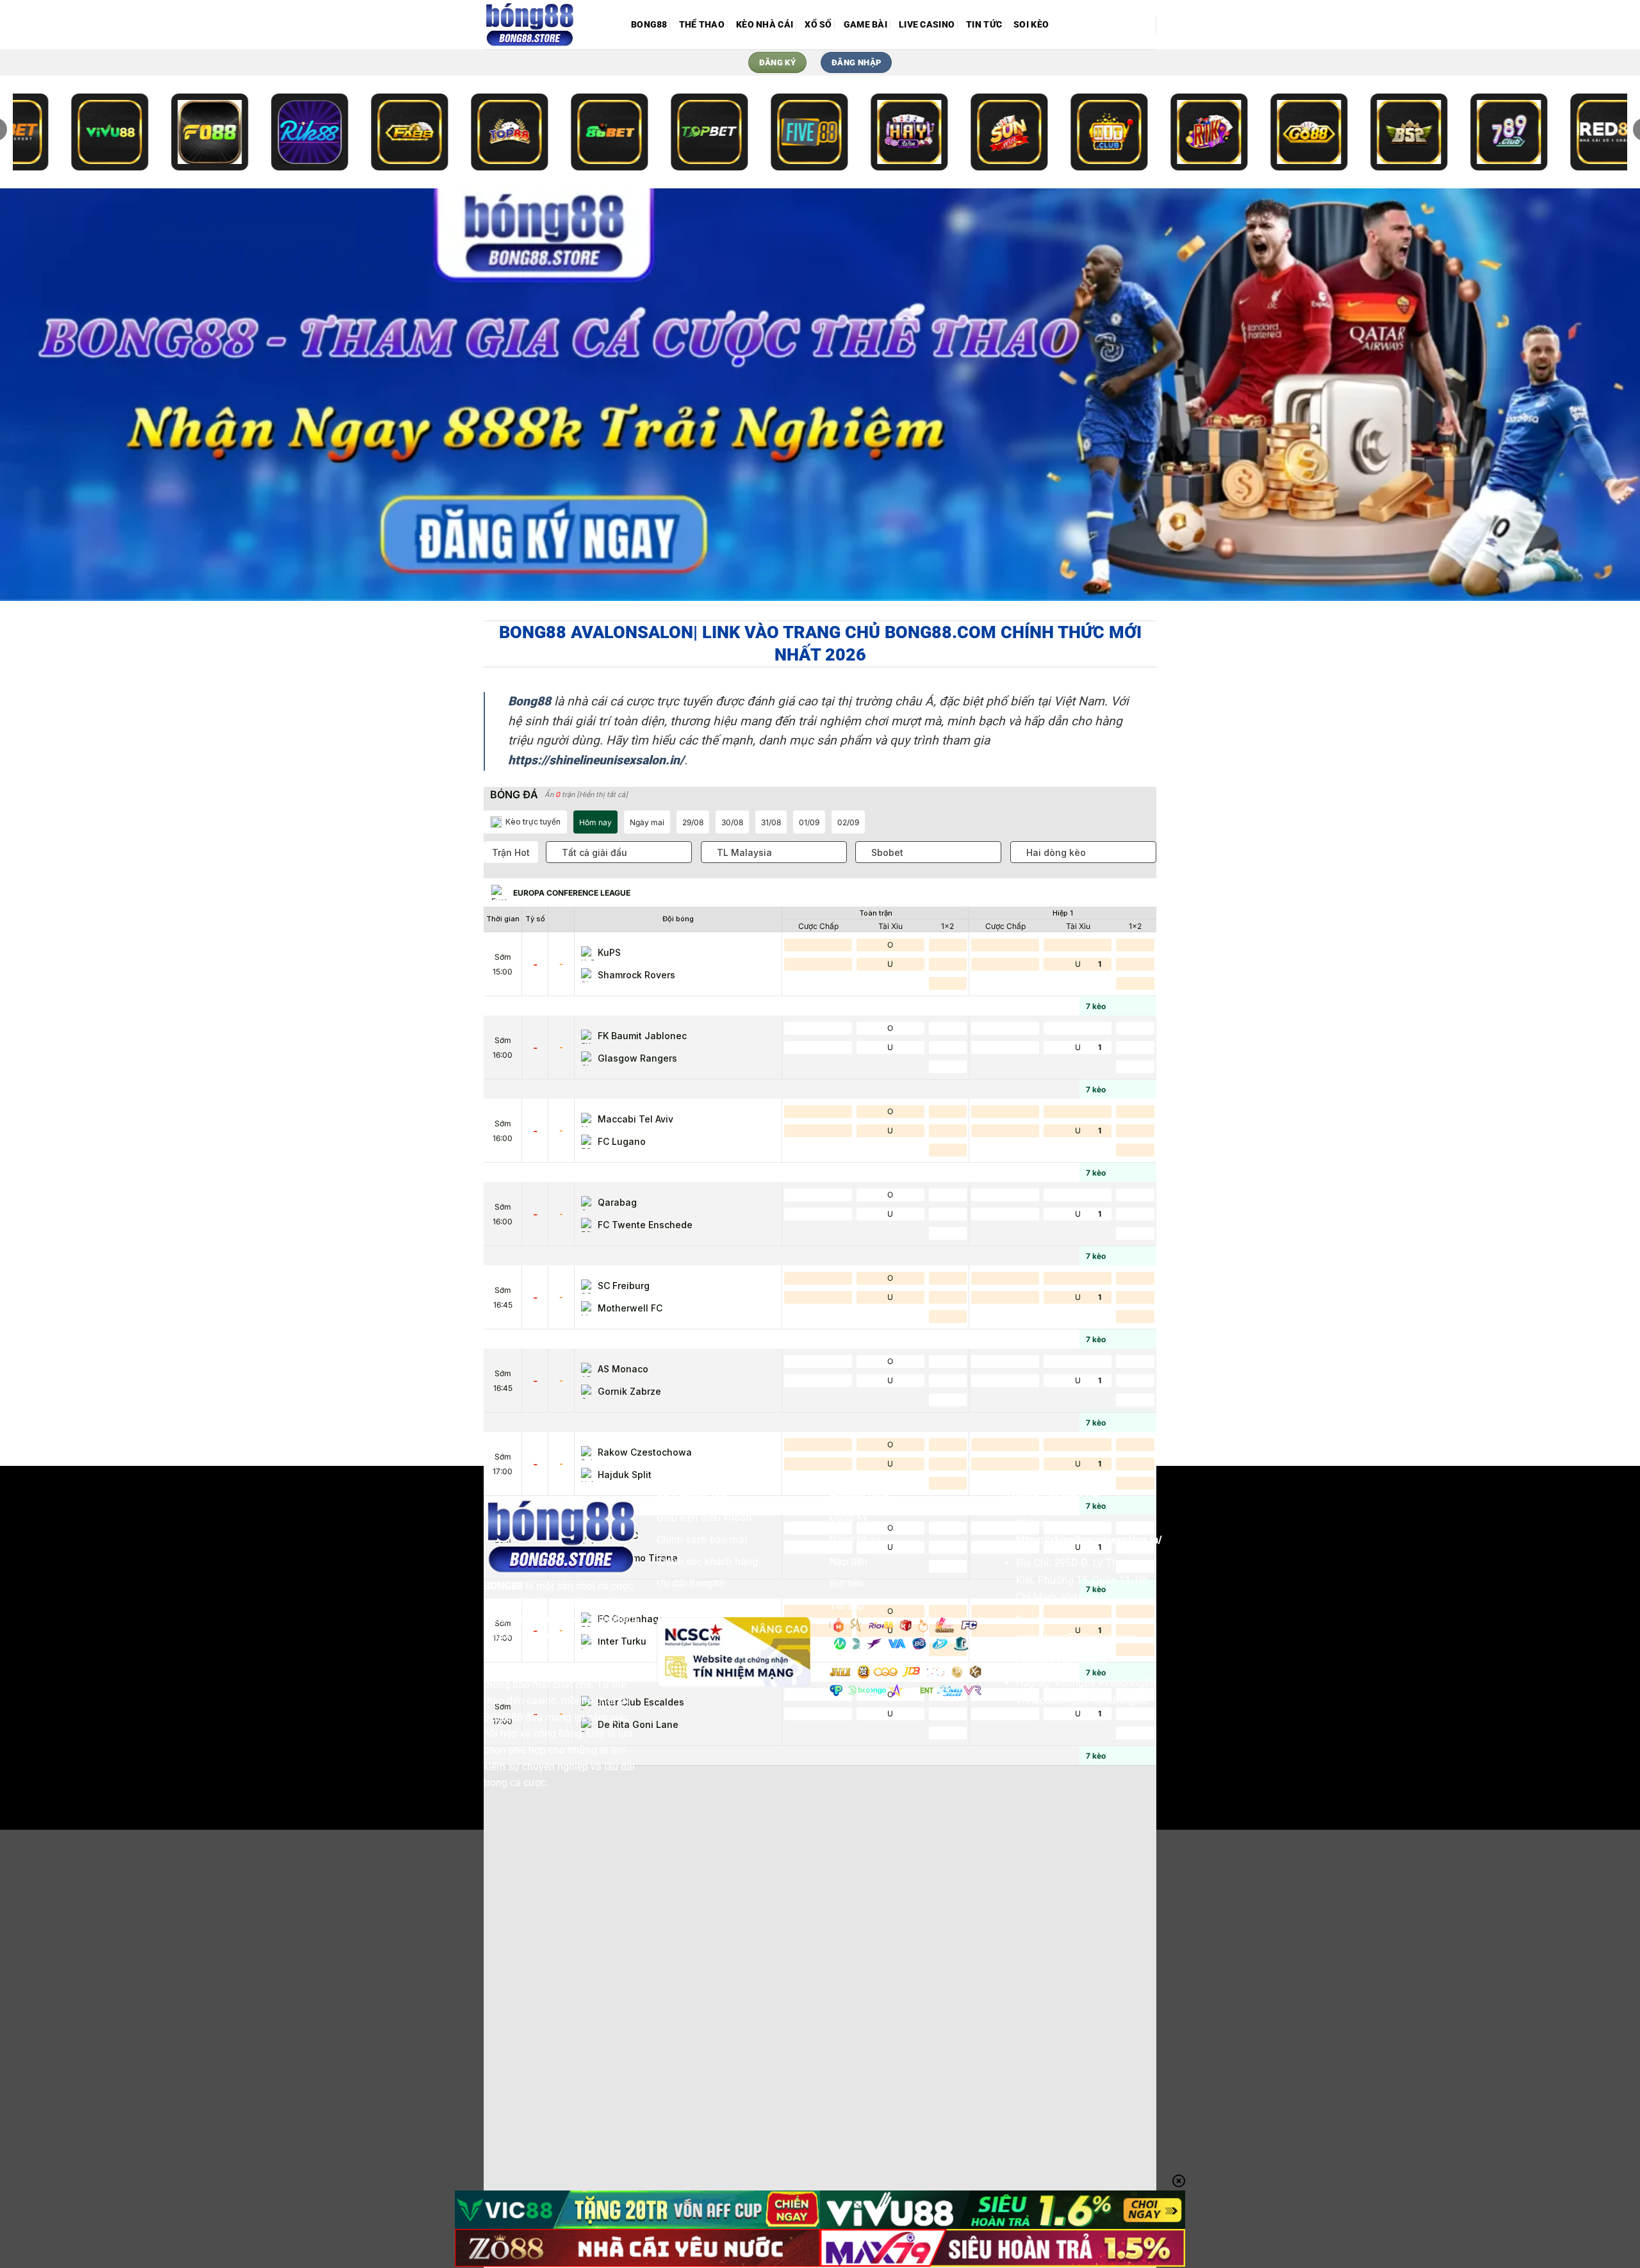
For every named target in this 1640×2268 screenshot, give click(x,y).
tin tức (984, 25)
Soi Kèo (1031, 25)
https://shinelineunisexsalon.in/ (1089, 1540)
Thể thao (702, 25)
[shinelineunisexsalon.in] (548, 25)
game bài (865, 25)
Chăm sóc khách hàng (707, 1562)
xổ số (818, 25)
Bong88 (649, 25)
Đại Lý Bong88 (690, 1606)
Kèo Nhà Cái (765, 25)
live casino (927, 25)
